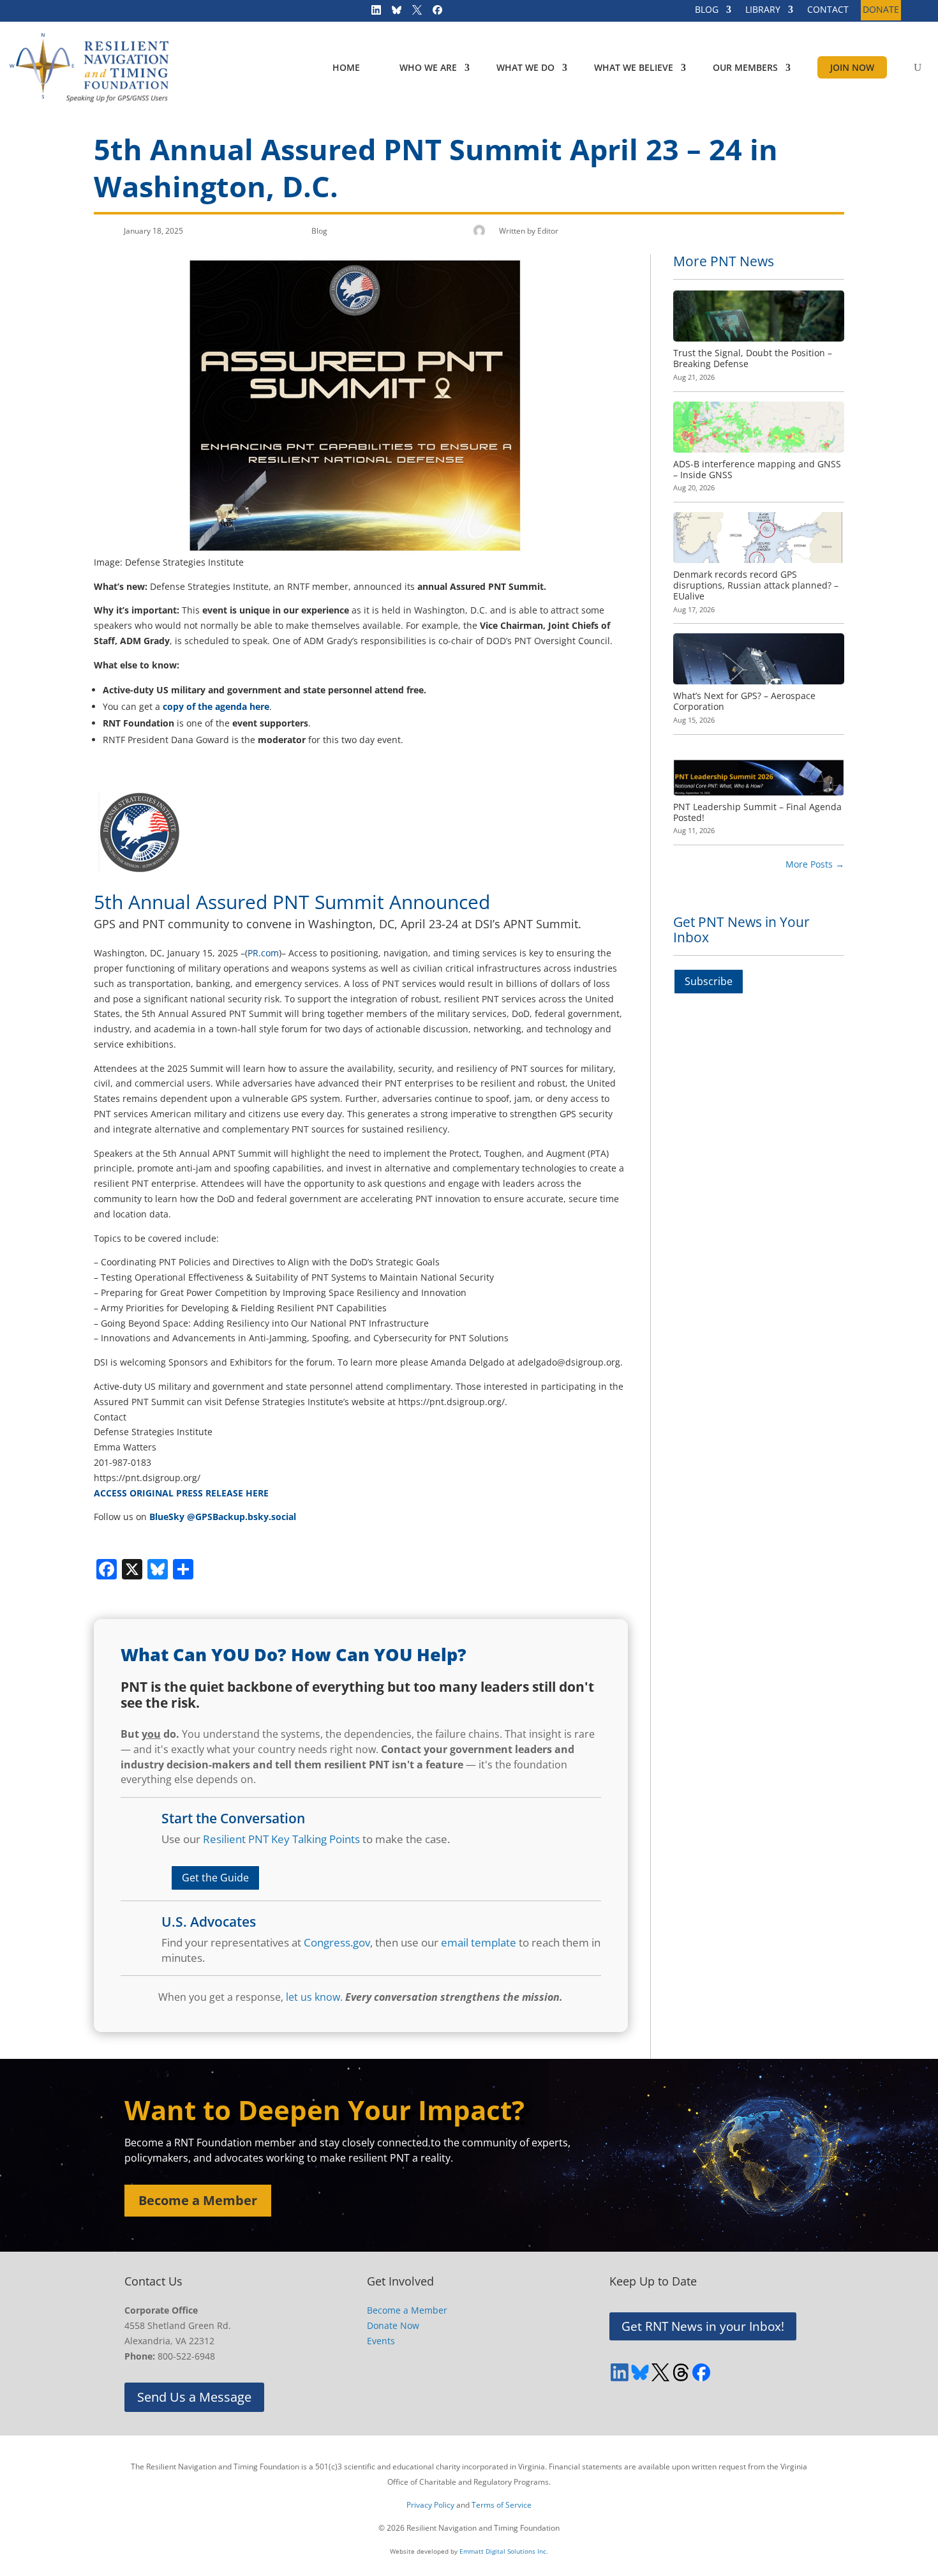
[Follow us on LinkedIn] (372, 13)
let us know (313, 1997)
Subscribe (709, 981)
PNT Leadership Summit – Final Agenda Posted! (757, 812)
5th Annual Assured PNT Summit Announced (292, 902)
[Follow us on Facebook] (433, 13)
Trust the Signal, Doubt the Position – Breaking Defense (753, 358)
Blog (319, 231)
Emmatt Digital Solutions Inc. (504, 2551)
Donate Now (393, 2325)
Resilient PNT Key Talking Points (281, 1839)
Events (381, 2341)
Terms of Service (502, 2505)
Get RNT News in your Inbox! (703, 2326)
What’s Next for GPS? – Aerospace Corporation (744, 701)
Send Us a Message (194, 2397)
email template (479, 1942)
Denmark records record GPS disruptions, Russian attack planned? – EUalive (756, 585)
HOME (346, 67)
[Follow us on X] (413, 13)
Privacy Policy (430, 2505)
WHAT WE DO (525, 67)
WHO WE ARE (428, 67)
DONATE (881, 10)
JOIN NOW (852, 67)
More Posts (815, 864)
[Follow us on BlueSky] (392, 13)
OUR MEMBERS (745, 67)
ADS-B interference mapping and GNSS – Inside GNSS (757, 469)
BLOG (707, 10)
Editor (548, 231)
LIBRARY (763, 10)
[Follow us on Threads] (681, 2372)
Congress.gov (337, 1942)
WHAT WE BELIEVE (634, 67)
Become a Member (198, 2200)
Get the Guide (215, 1878)
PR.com (263, 953)
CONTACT (828, 10)
